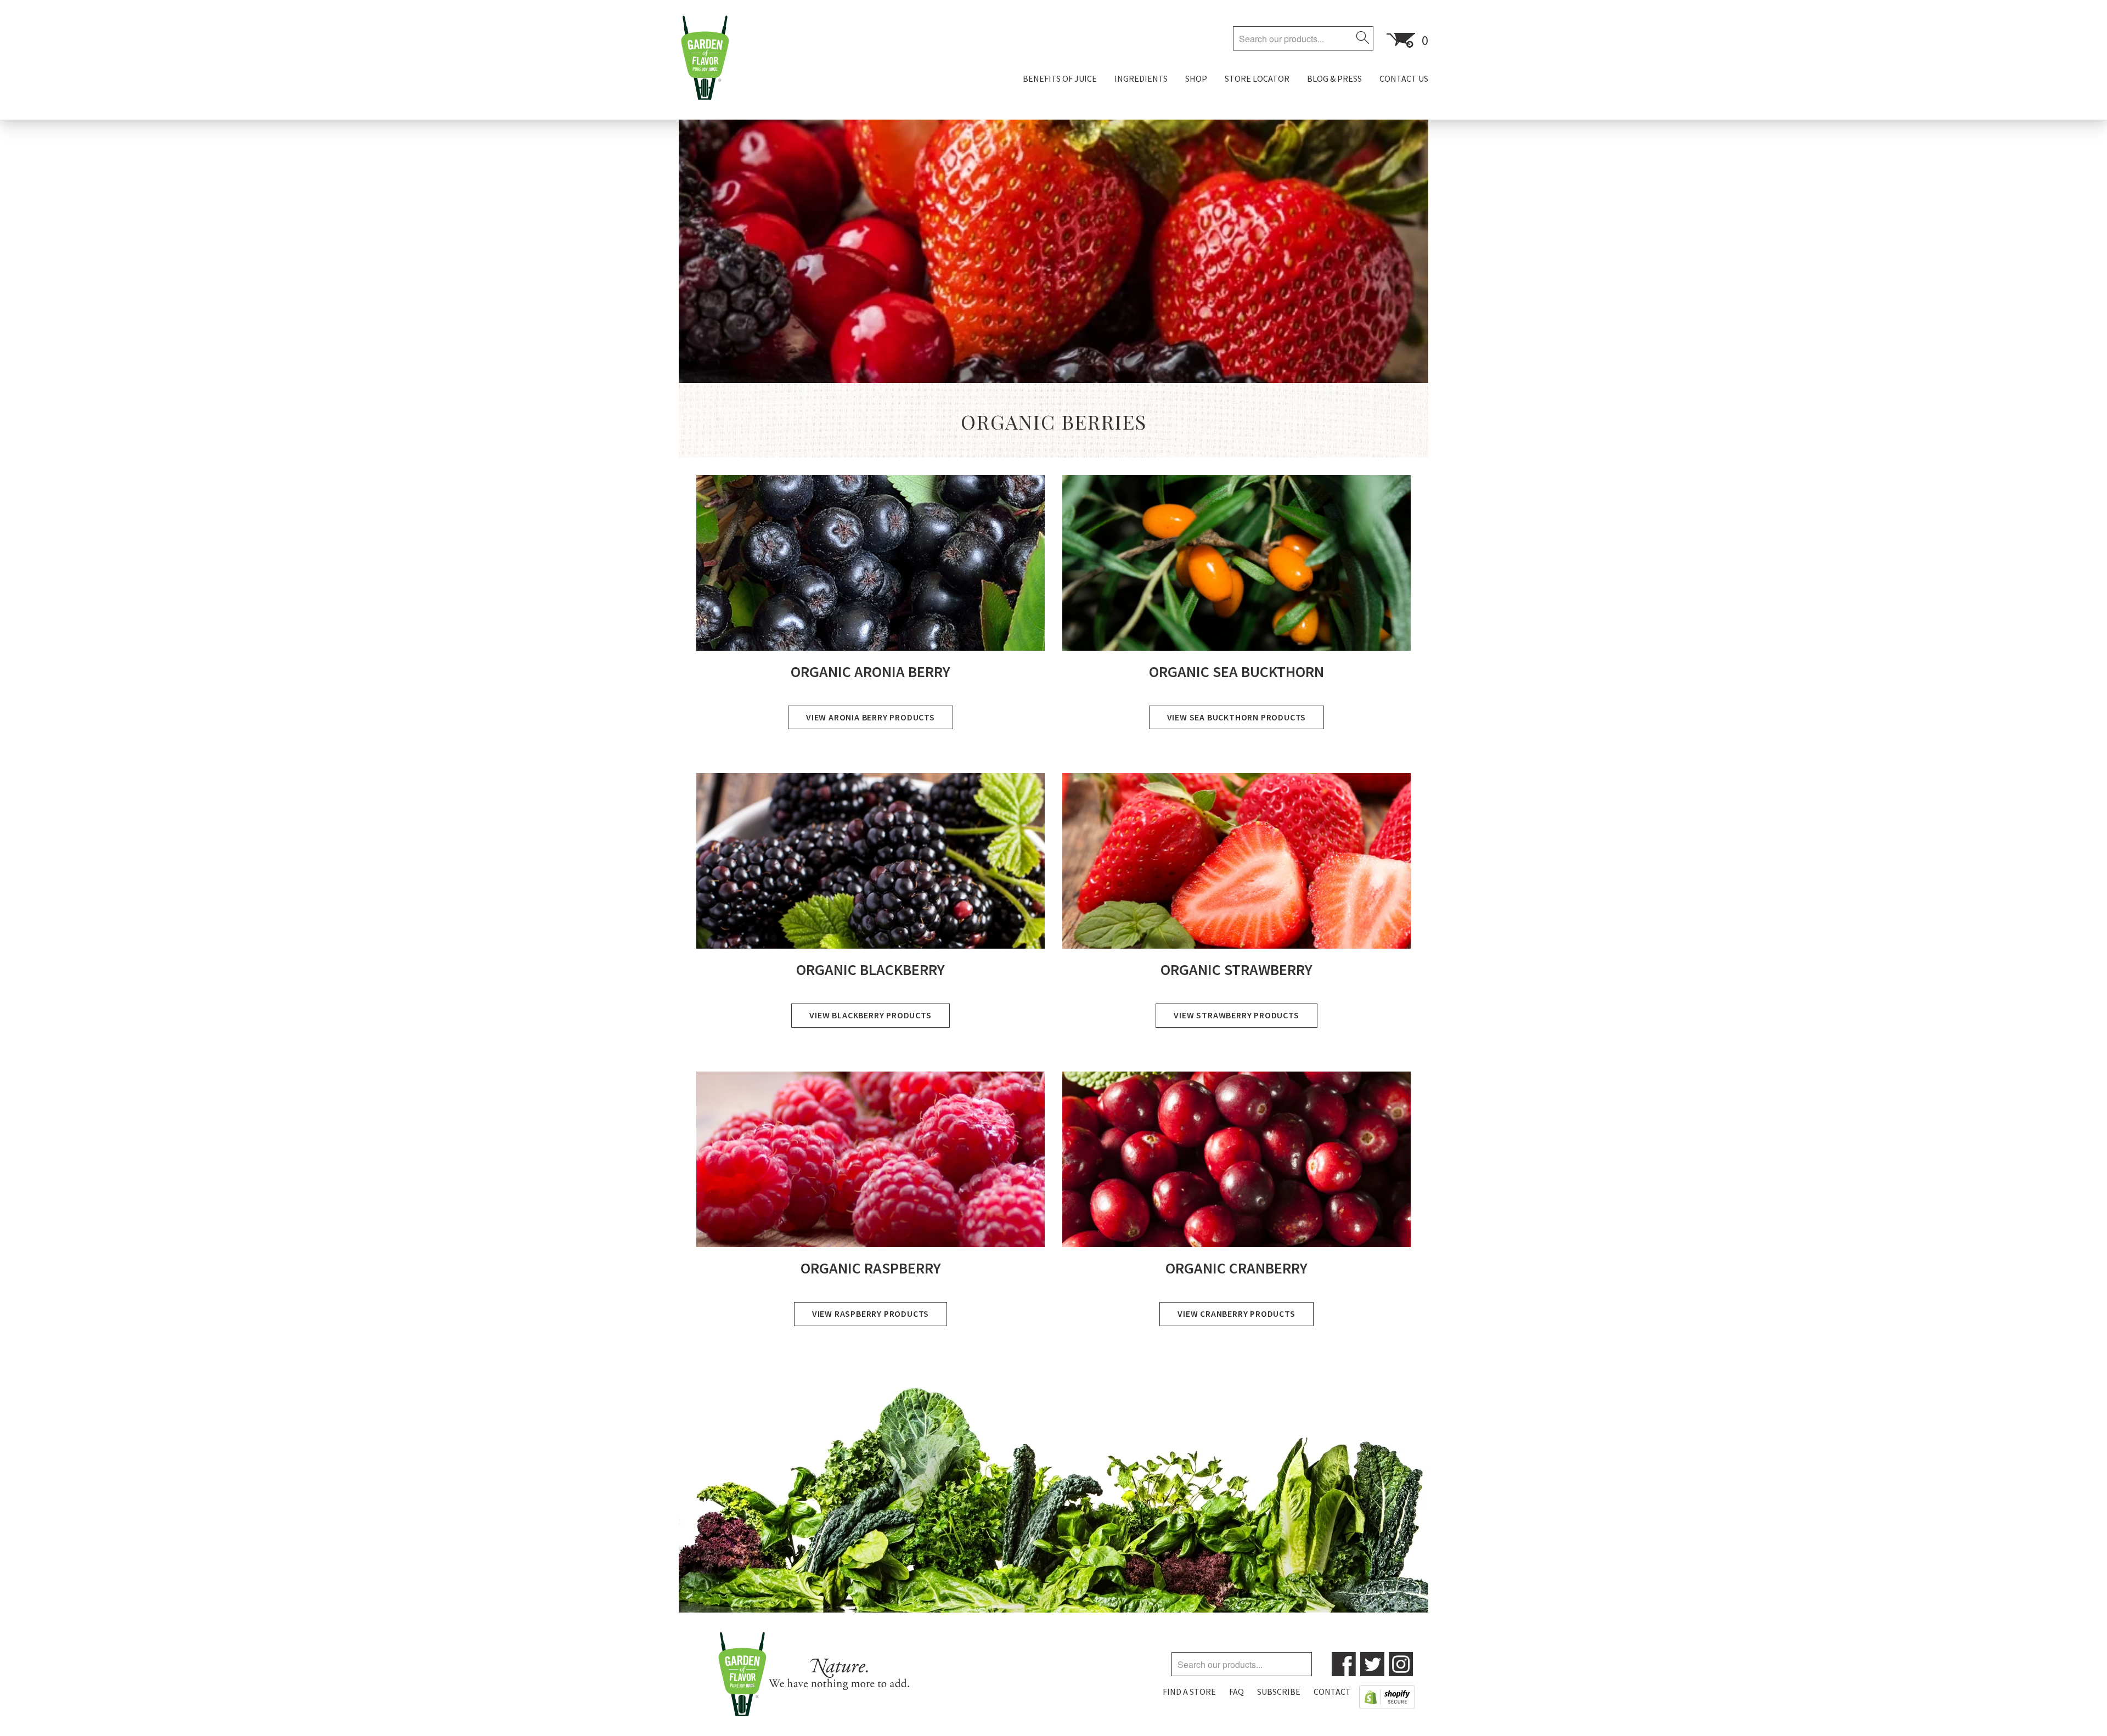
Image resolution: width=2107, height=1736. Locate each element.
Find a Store (1189, 1692)
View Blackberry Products (870, 1015)
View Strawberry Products (1236, 1015)
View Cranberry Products (1236, 1314)
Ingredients (1141, 78)
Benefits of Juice (1060, 78)
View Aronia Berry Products (871, 717)
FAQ (1236, 1692)
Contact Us (1404, 78)
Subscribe (1279, 1692)
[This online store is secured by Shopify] (1387, 1699)
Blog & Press (1334, 78)
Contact (1332, 1692)
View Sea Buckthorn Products (1237, 717)
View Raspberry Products (871, 1314)
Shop (1196, 78)
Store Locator (1257, 78)
